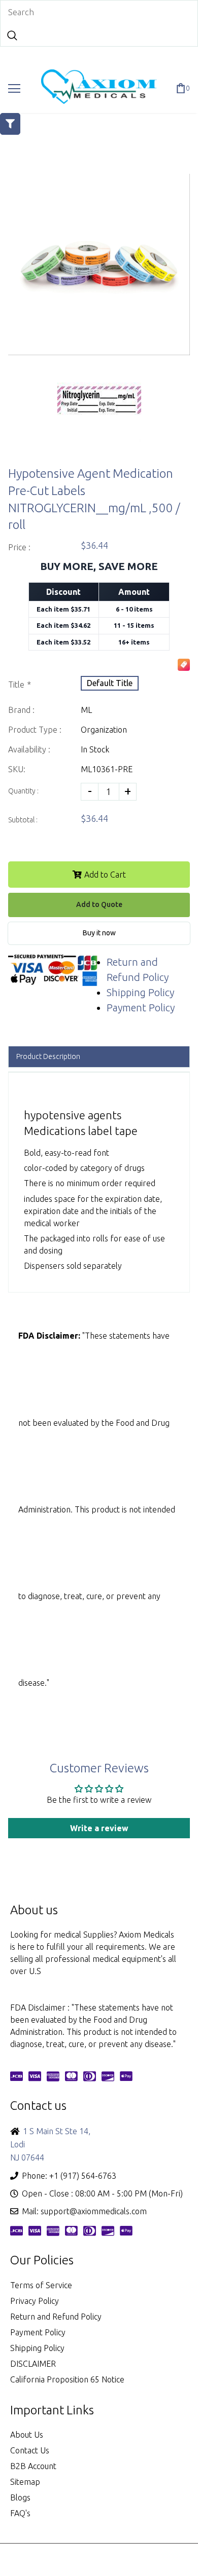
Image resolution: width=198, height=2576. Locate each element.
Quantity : (23, 791)
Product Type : (35, 730)
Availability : (29, 749)
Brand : (21, 710)
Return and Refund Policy (56, 2317)
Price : (19, 547)
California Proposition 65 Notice (67, 2379)
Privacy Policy (35, 2301)
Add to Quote (99, 904)
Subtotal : (23, 820)
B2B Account (33, 2466)
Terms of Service (41, 2285)
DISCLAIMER (33, 2364)
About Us (27, 2435)
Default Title (110, 683)
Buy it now (99, 933)
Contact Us (30, 2450)
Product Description (48, 1056)
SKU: (17, 769)
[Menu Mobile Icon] (14, 89)
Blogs (20, 2497)
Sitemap (25, 2482)
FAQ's (20, 2513)
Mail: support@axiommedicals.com (84, 2211)
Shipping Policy (140, 992)
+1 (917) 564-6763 (83, 2176)
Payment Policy (141, 1008)
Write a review (99, 1828)
